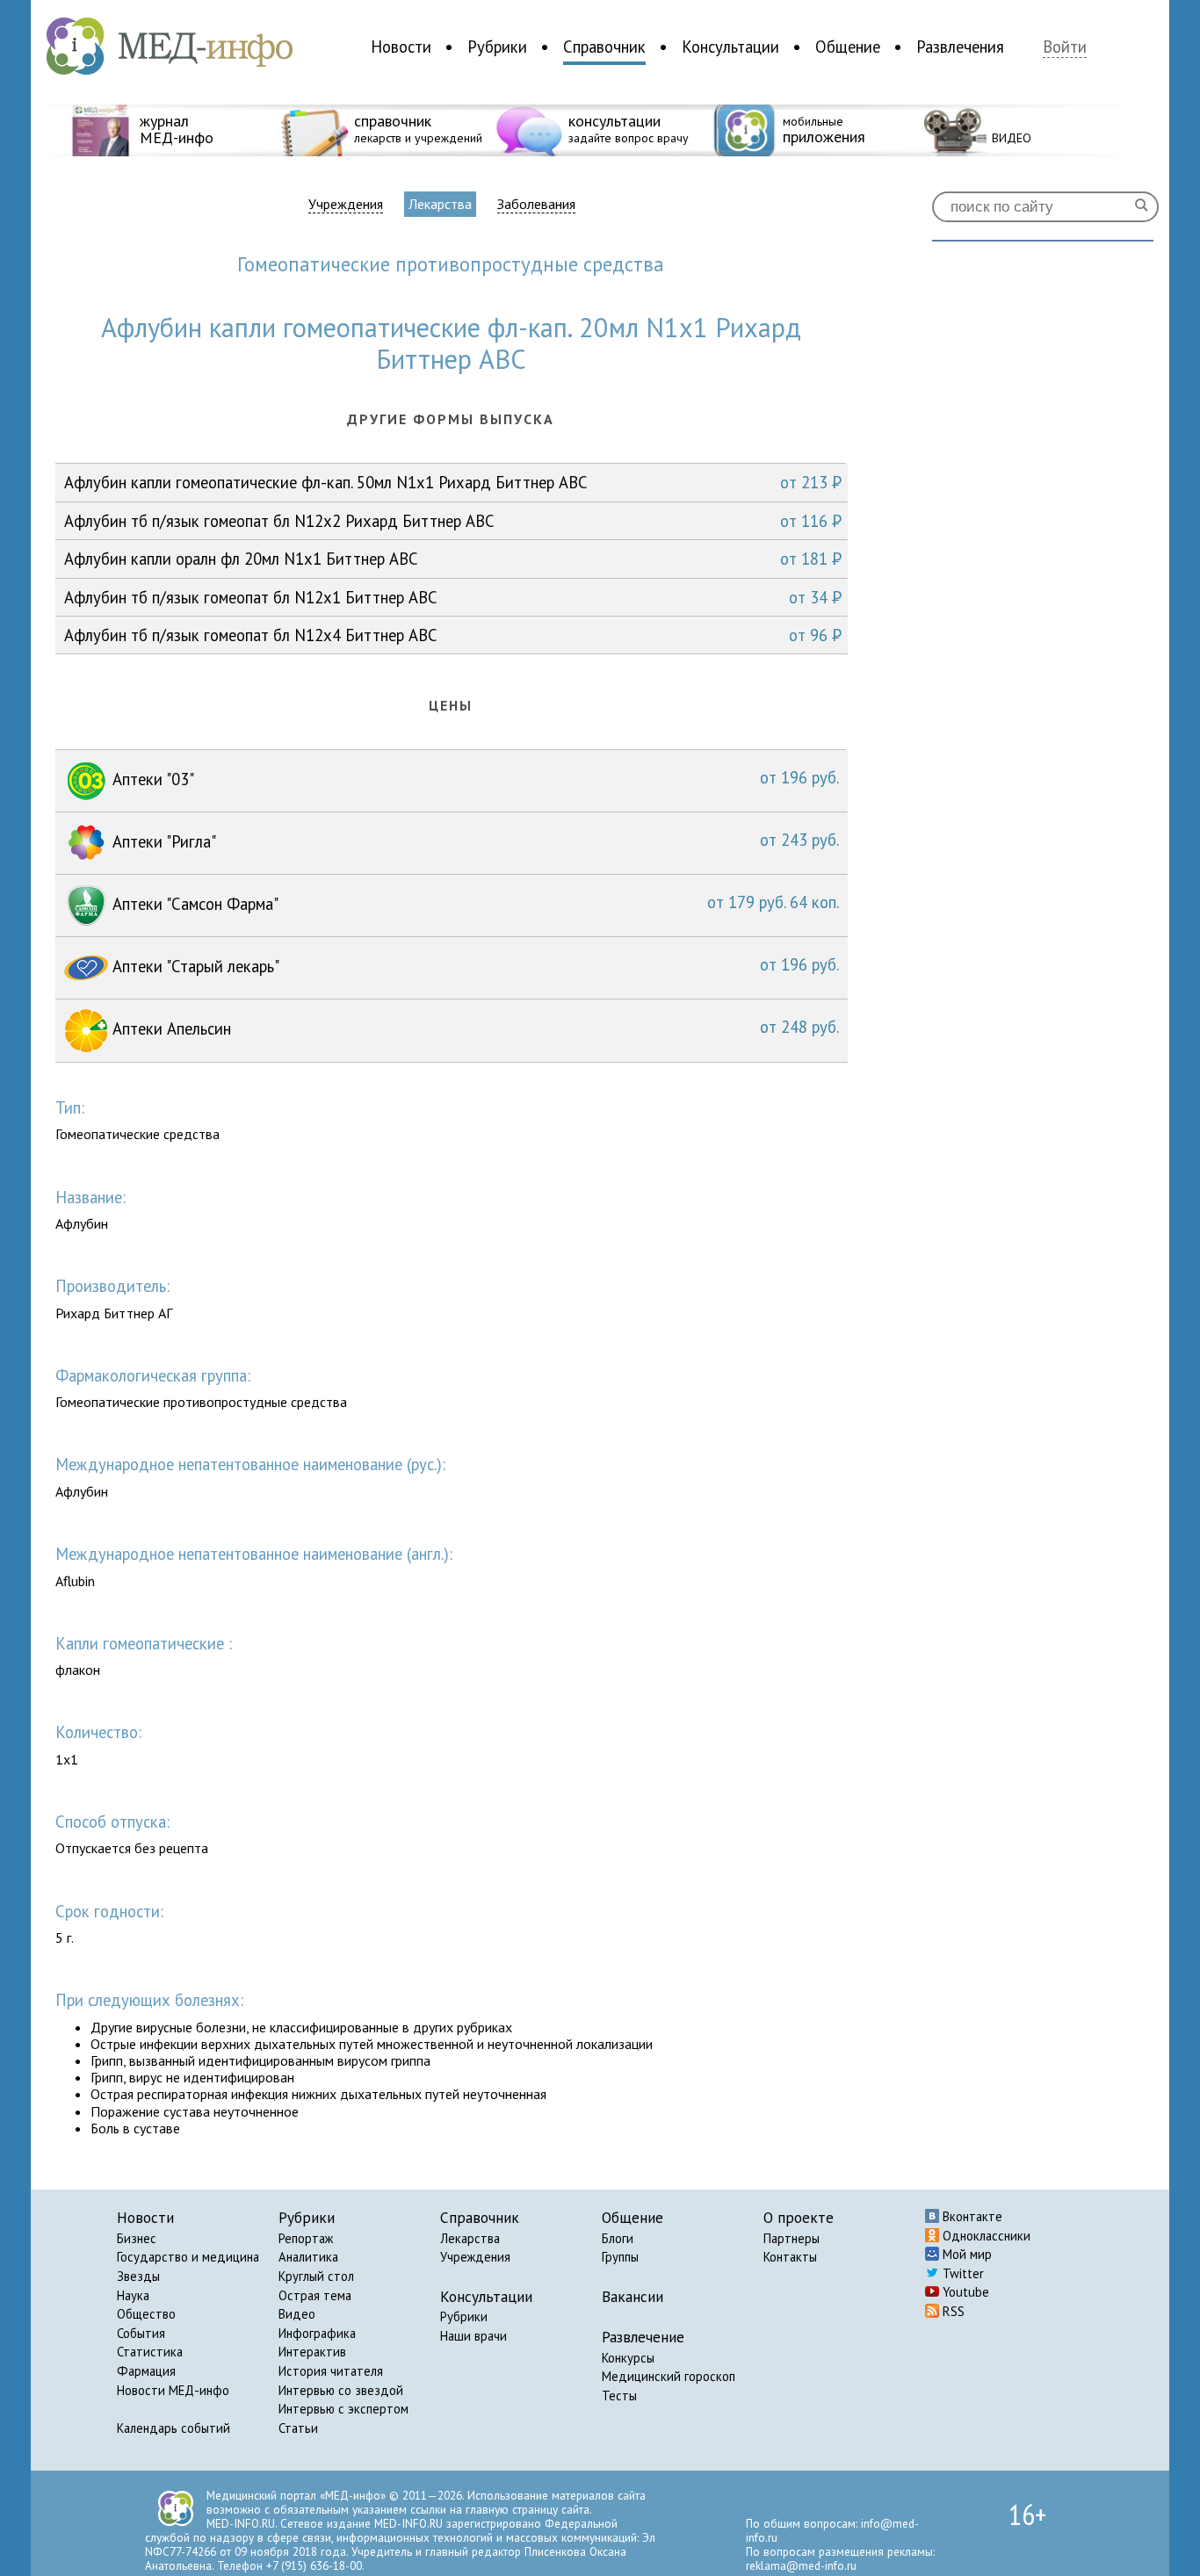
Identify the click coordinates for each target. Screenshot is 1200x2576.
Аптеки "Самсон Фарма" (473, 903)
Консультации (730, 47)
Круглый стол (316, 2276)
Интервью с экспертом (343, 2409)
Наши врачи (473, 2336)
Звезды (138, 2276)
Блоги (618, 2238)
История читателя (331, 2371)
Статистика (150, 2352)
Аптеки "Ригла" (473, 841)
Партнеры (792, 2238)
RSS (952, 2311)
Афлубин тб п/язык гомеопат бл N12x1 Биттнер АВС (453, 597)
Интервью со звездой (341, 2390)
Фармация (146, 2371)
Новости (401, 47)
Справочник (604, 47)
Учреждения (346, 204)
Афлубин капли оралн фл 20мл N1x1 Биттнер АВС (453, 559)
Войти (1065, 47)
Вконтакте (971, 2216)
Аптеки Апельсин (473, 1028)
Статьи (298, 2428)
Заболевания (536, 204)
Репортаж (306, 2238)
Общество (146, 2314)
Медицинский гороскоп (669, 2376)
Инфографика (317, 2333)
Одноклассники (985, 2236)
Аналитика (308, 2257)
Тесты (619, 2396)
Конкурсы (628, 2358)
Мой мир (965, 2254)
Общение (848, 47)
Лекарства (440, 204)
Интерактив (312, 2352)
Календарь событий (173, 2428)
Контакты (790, 2257)
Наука (133, 2295)
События (141, 2333)
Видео (297, 2314)
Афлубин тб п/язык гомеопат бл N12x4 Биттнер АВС (453, 635)
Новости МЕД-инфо (173, 2390)
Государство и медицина (188, 2257)
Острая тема (315, 2295)
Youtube (964, 2292)
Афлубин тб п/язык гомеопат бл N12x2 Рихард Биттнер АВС (453, 521)
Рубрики (497, 47)
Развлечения (960, 47)
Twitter (961, 2273)
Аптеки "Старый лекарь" (473, 965)
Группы (620, 2257)
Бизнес (137, 2238)
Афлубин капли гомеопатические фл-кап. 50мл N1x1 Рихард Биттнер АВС (453, 482)
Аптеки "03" (473, 778)
